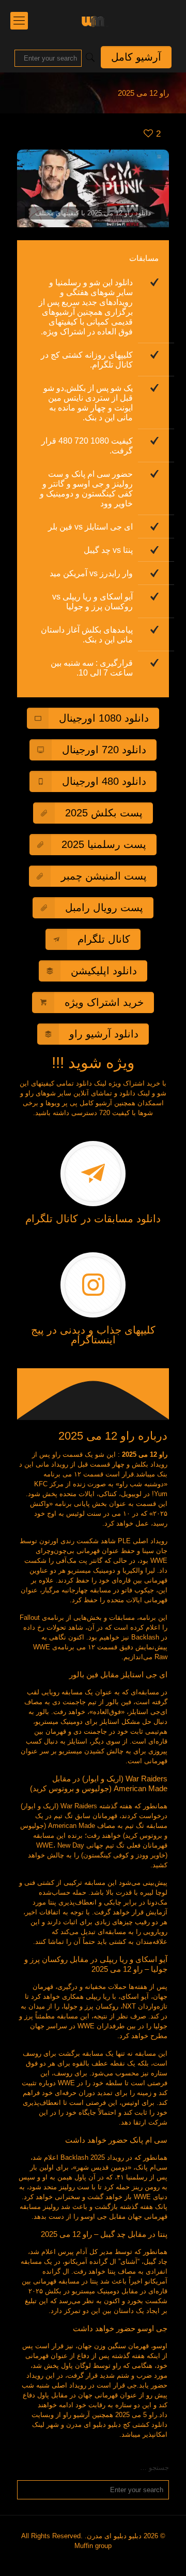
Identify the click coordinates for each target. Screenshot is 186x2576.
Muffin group (93, 2546)
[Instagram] (97, 2560)
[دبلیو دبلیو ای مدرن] (93, 21)
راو (56, 1454)
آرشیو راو (76, 2415)
